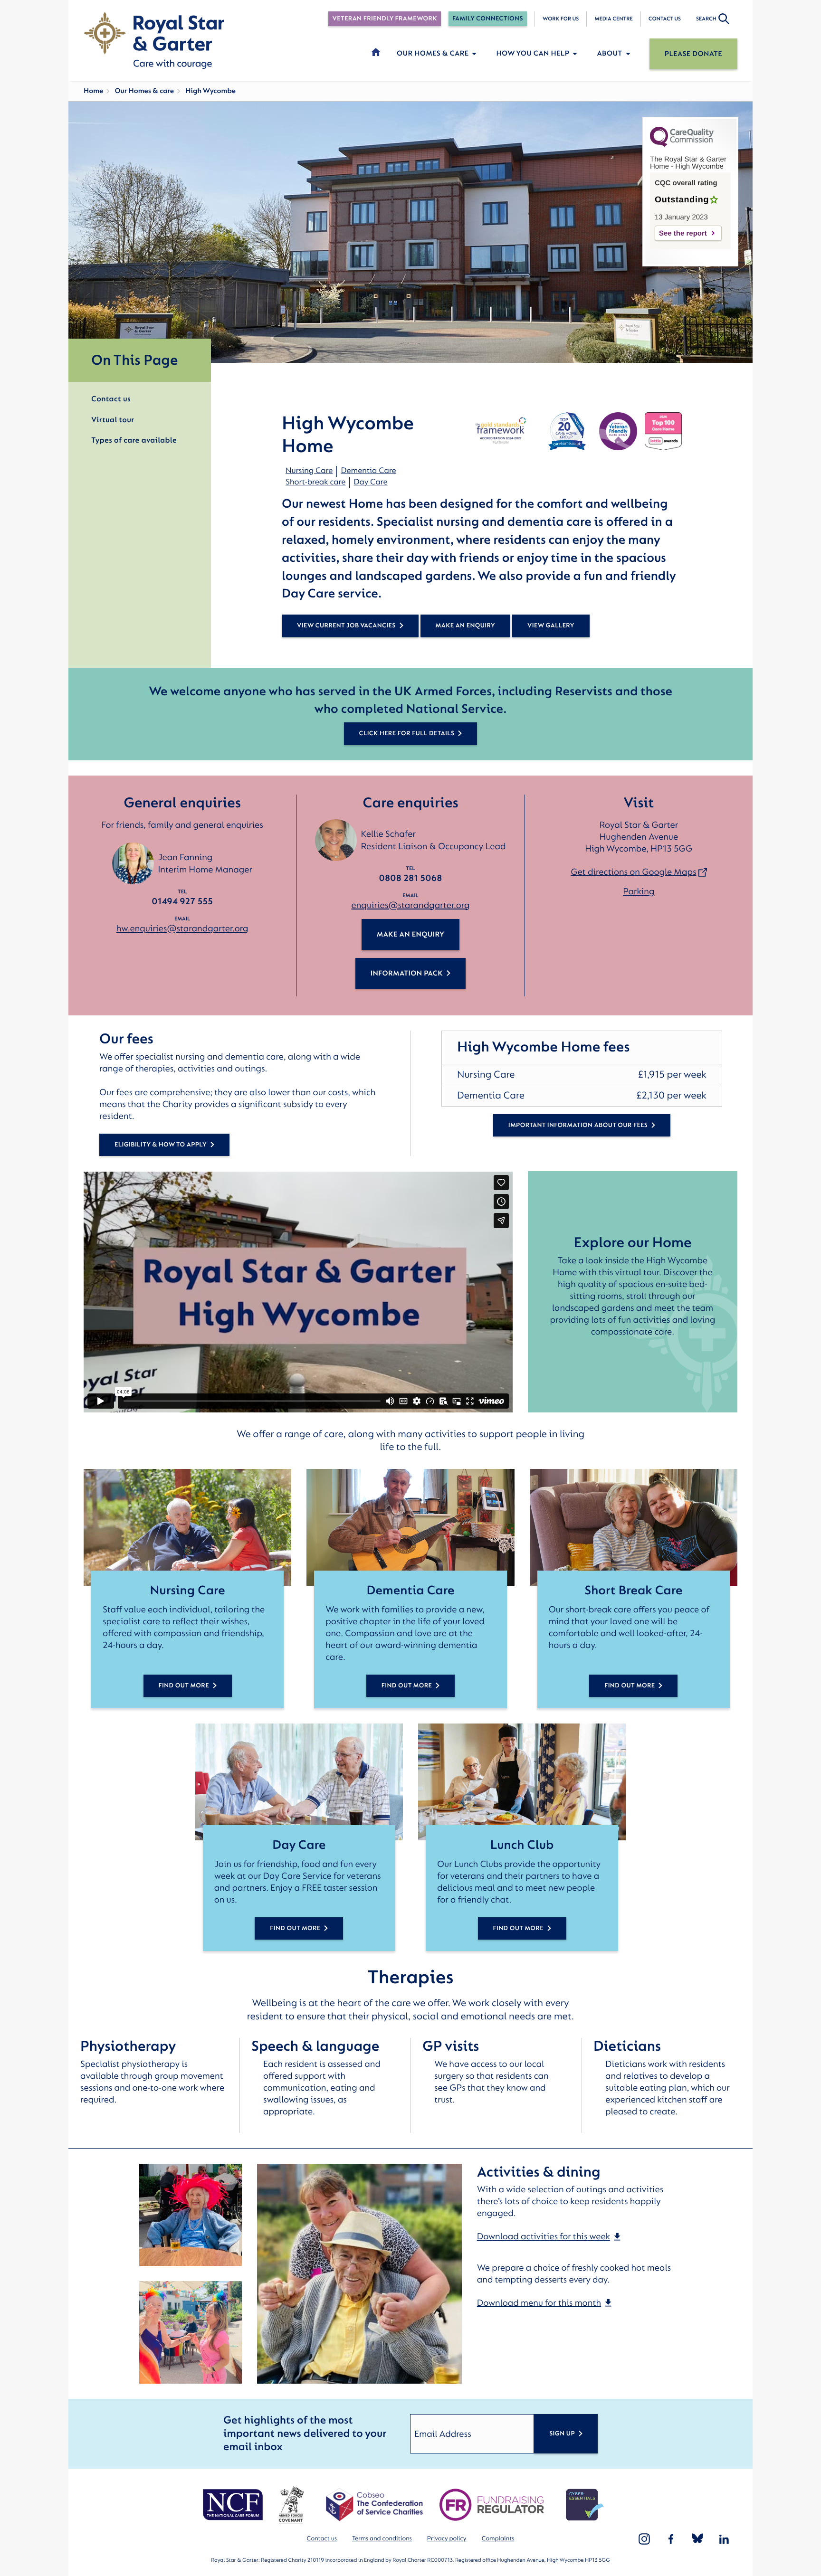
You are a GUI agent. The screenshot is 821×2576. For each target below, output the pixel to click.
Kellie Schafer (388, 834)
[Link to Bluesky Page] (697, 2539)
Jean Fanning (185, 857)
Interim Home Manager (205, 870)
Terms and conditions (382, 2539)
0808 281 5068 (411, 878)
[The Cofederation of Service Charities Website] (374, 2505)
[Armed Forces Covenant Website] (291, 2505)
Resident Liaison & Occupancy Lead (433, 846)
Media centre (613, 19)
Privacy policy (447, 2539)
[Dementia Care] (410, 1527)
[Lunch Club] (522, 1782)
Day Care (370, 482)
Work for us (561, 19)
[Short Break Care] (634, 1527)
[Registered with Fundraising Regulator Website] (492, 2505)
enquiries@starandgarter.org (411, 905)
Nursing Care (309, 471)
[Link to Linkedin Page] (724, 2539)
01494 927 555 (182, 901)
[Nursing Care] (187, 1527)
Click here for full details (407, 734)
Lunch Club (522, 1845)
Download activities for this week (544, 2236)
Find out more (295, 1928)
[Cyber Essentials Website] (585, 2505)
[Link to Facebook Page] (671, 2539)
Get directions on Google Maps (633, 872)
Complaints (498, 2539)
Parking (639, 891)
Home (93, 91)
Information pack (407, 973)
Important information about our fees (578, 1125)
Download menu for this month (539, 2303)
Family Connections (488, 19)
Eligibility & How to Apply (161, 1145)
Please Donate (693, 54)
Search (706, 19)
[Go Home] (154, 40)
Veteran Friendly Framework (384, 19)
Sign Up (562, 2434)
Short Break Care (633, 1591)
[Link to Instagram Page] (644, 2539)
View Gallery (551, 626)
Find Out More (184, 1686)
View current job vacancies (346, 626)
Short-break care (315, 482)
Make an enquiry (465, 626)
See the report (683, 233)
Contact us (665, 19)
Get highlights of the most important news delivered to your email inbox (305, 2434)
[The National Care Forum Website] (234, 2505)
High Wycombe (210, 91)
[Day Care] (299, 1782)
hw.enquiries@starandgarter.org (182, 928)
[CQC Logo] (682, 145)
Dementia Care (368, 471)
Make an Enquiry (410, 934)
